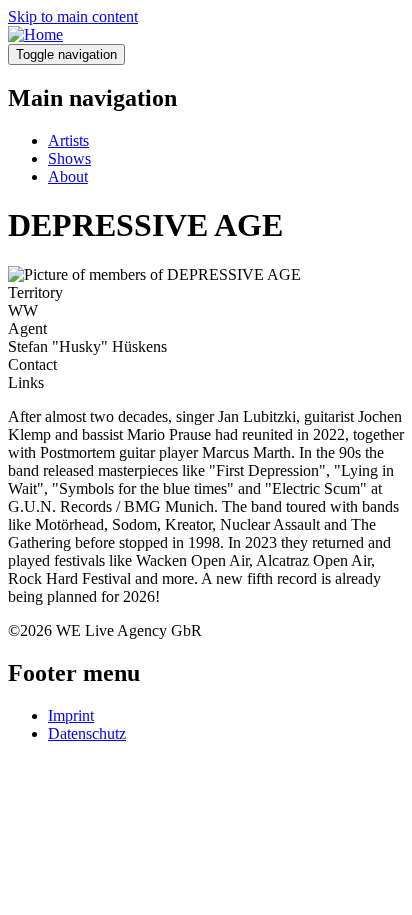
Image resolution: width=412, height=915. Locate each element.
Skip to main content (73, 16)
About (68, 176)
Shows (69, 158)
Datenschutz (87, 733)
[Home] (35, 34)
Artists (68, 140)
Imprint (71, 715)
